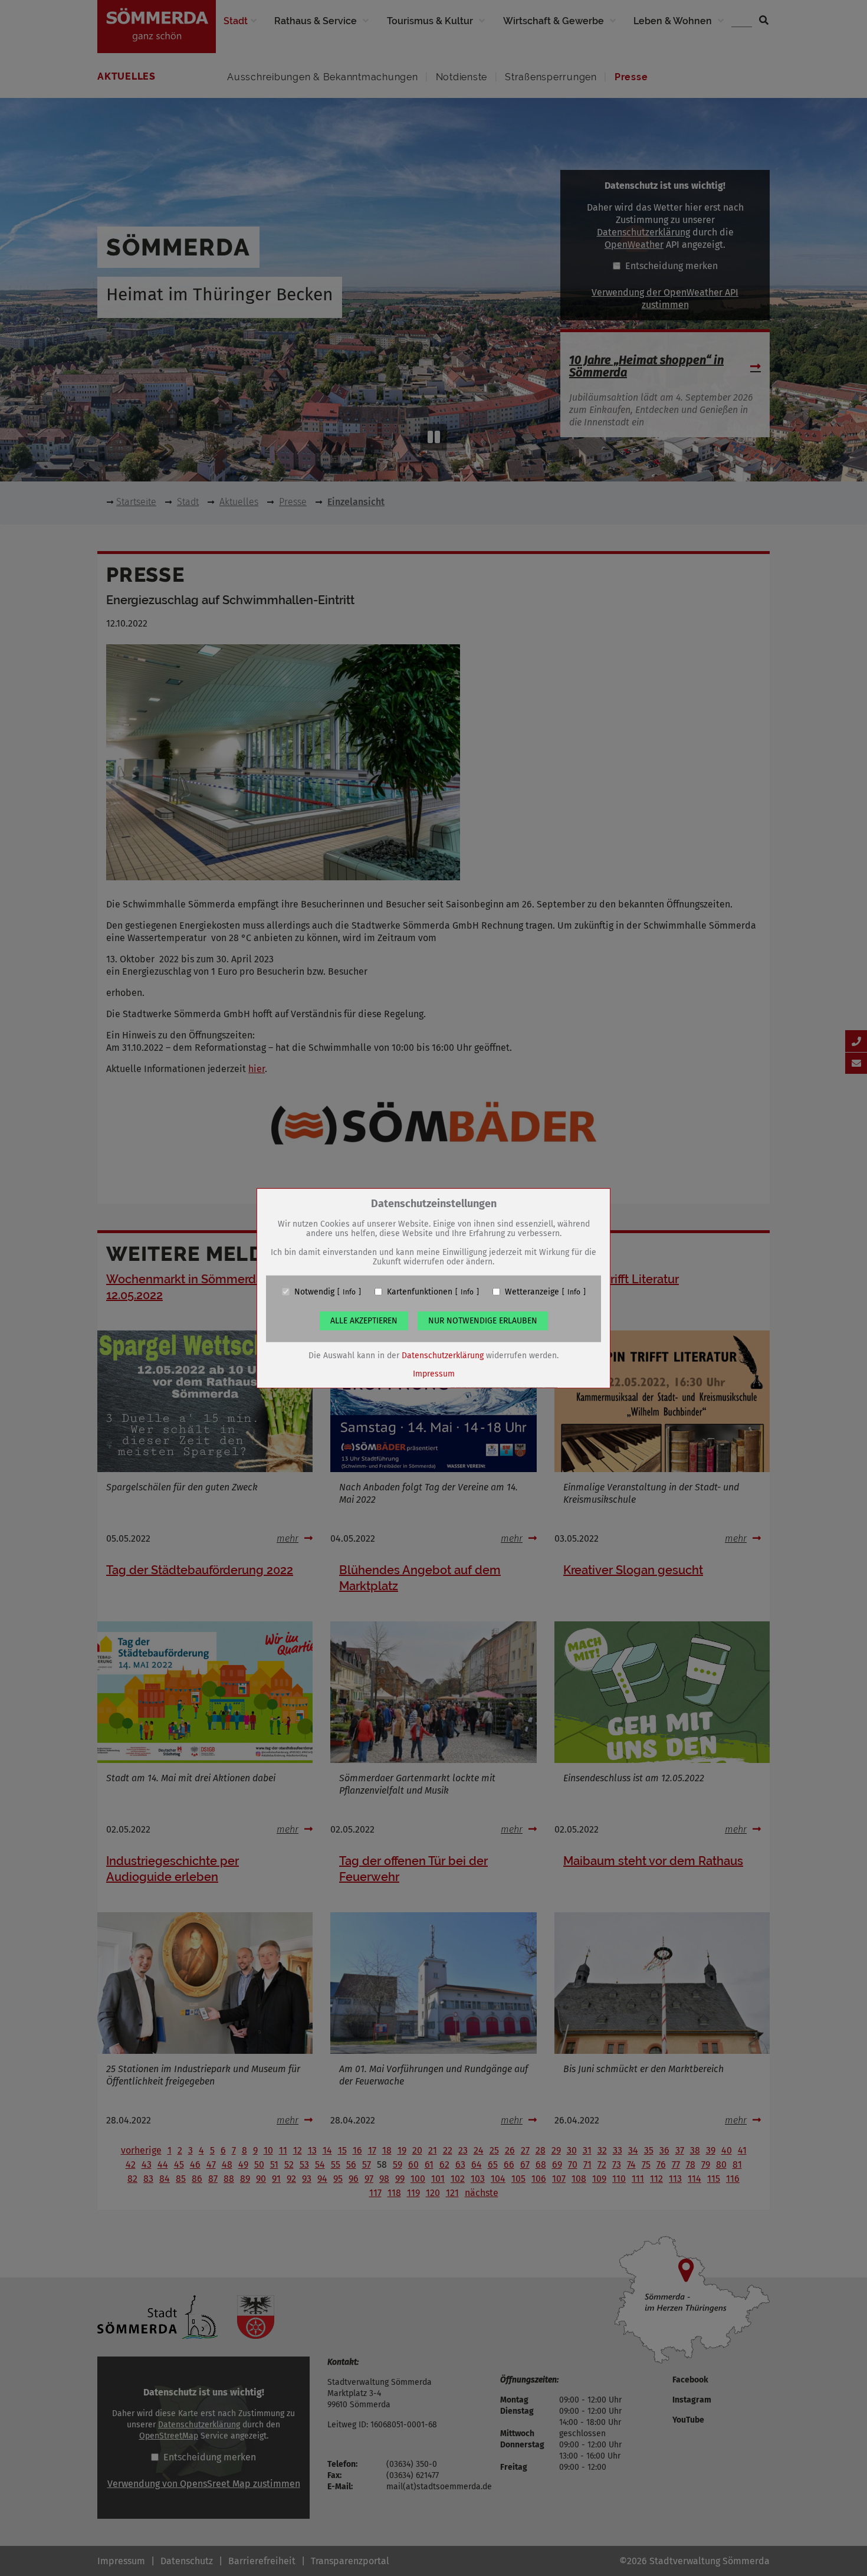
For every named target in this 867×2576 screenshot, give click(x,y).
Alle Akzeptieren (364, 1320)
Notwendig (314, 1292)
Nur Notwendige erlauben (483, 1320)
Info (349, 1292)
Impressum (434, 1373)
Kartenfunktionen (420, 1292)
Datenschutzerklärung (443, 1355)
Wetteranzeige (532, 1292)
